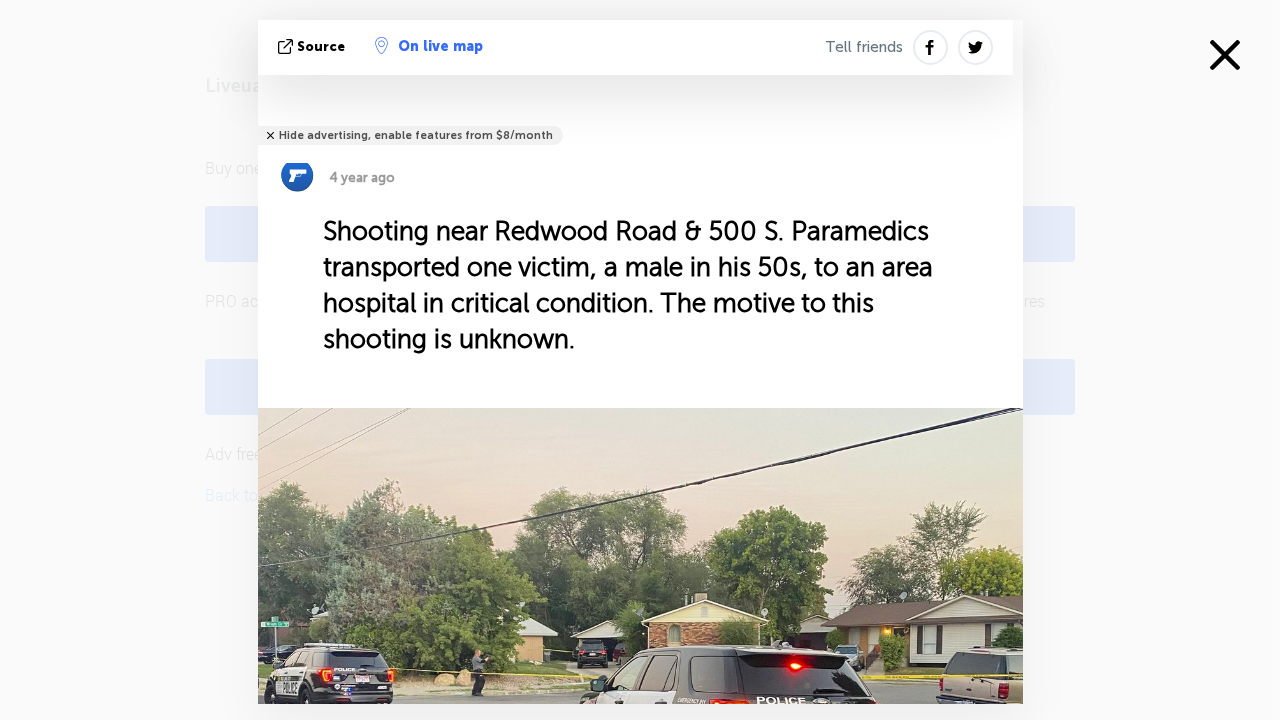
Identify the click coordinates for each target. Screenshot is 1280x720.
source (321, 46)
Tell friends (864, 47)
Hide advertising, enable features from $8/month (416, 135)
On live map (440, 46)
